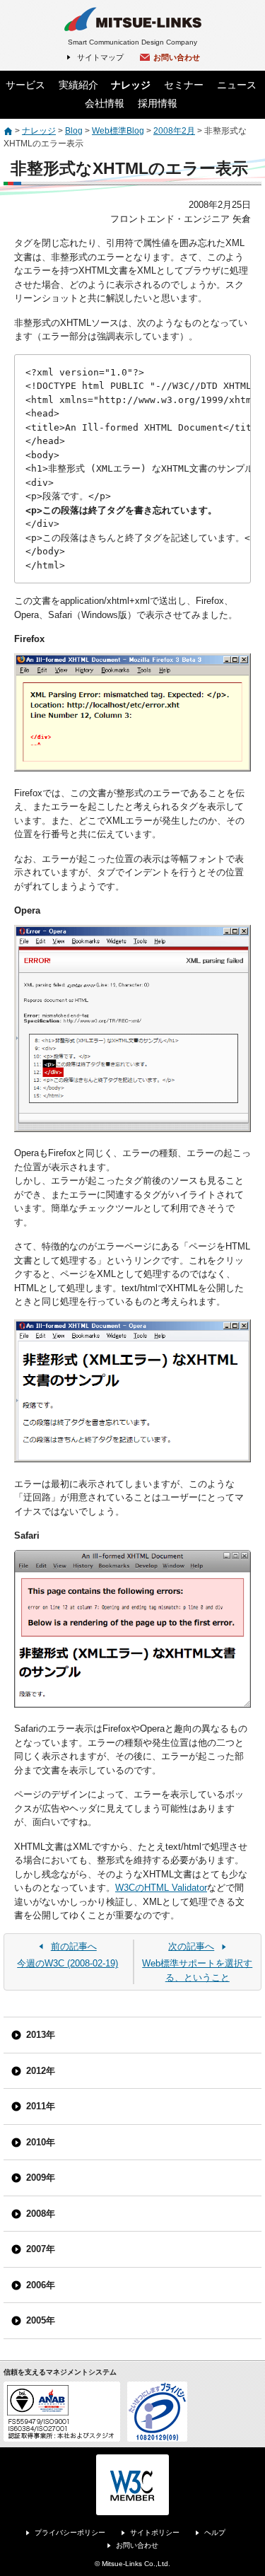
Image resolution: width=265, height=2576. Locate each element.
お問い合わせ (177, 57)
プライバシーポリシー (70, 2533)
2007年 (41, 2249)
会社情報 (105, 103)
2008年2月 (174, 131)
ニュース (237, 85)
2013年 (41, 2035)
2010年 (41, 2142)
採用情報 (158, 103)
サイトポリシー (155, 2533)
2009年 (41, 2178)
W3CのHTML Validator (161, 1888)
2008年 (41, 2214)
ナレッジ (131, 85)
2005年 (41, 2320)
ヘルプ (215, 2533)
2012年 (41, 2071)
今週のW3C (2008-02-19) (67, 1955)
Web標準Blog (118, 131)
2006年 (41, 2285)
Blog (74, 131)
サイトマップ (100, 57)
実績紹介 (78, 85)
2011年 (41, 2106)
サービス (25, 85)
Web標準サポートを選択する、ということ (197, 1962)
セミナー (184, 85)
